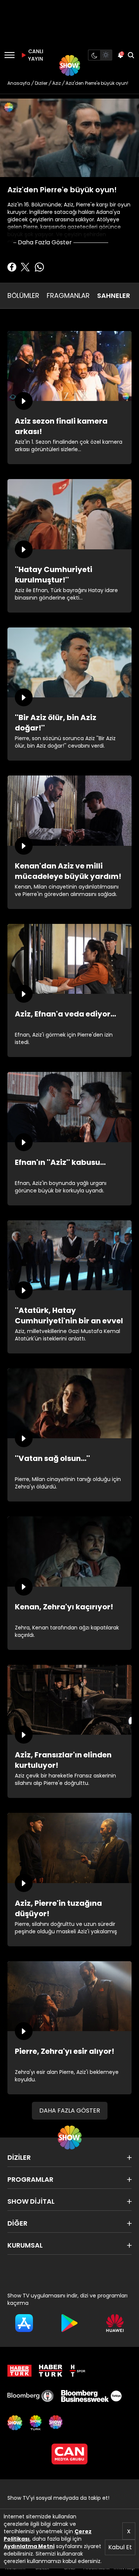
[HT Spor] (77, 2371)
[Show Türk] (36, 2423)
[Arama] (131, 55)
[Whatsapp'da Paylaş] (39, 267)
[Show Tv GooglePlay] (69, 2323)
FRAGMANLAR (68, 295)
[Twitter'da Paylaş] (25, 267)
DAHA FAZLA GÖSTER (70, 2111)
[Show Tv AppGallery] (115, 2323)
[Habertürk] (19, 2371)
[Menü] (9, 55)
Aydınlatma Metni (29, 2546)
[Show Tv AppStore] (24, 2323)
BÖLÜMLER (23, 295)
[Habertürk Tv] (51, 2371)
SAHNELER (114, 295)
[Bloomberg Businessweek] (91, 2396)
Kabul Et (120, 2547)
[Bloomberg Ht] (31, 2396)
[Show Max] (56, 2423)
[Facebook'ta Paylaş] (12, 267)
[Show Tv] (70, 65)
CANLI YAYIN (35, 55)
